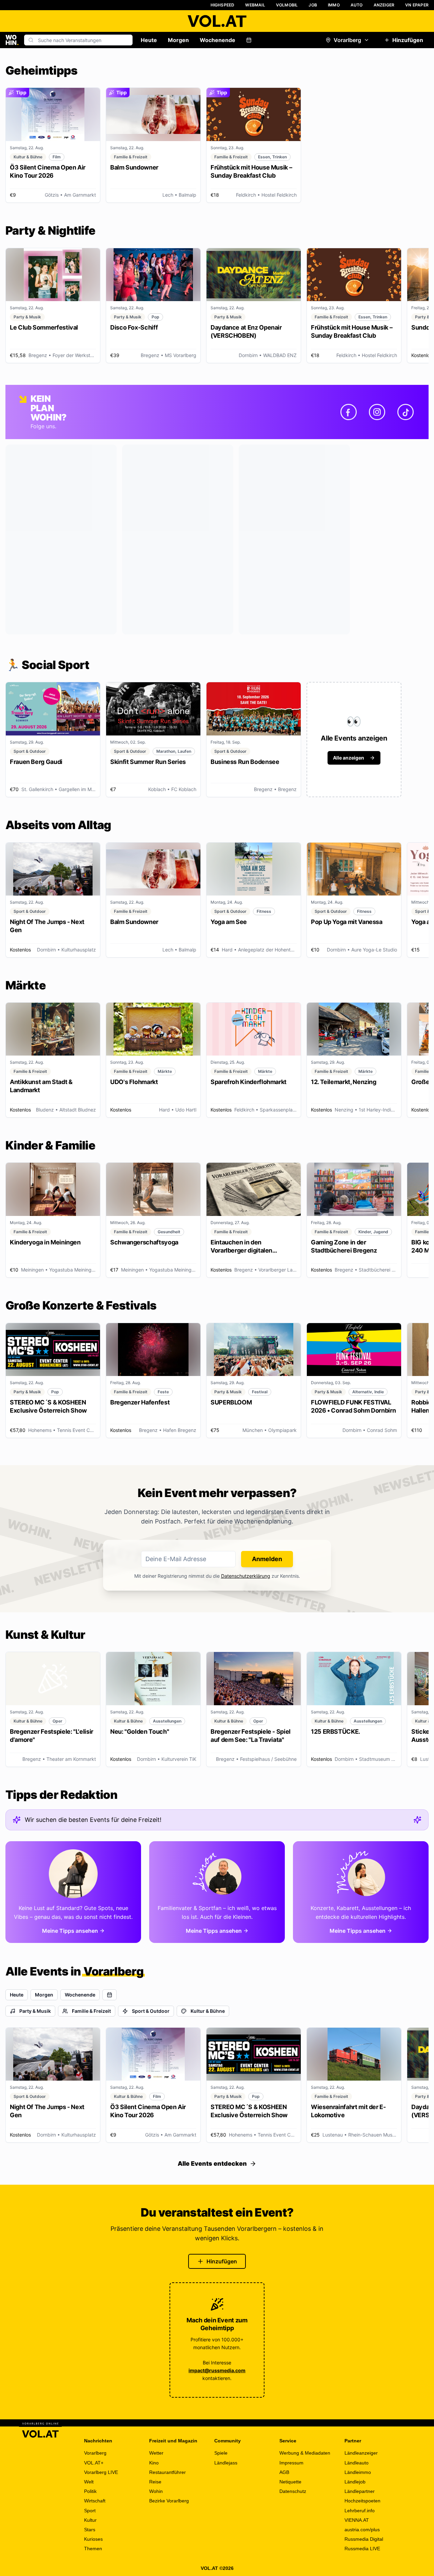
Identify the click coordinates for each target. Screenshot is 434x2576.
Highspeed (223, 5)
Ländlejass (226, 2463)
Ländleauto (357, 2463)
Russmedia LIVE (362, 2549)
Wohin (156, 2491)
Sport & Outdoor (151, 2011)
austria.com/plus (362, 2530)
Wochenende (218, 40)
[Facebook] (349, 412)
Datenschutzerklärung (246, 1576)
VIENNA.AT (357, 2520)
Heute (149, 40)
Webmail (255, 5)
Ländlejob (355, 2482)
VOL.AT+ (94, 2463)
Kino (154, 2463)
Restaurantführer (167, 2472)
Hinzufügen (408, 40)
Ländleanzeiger (361, 2453)
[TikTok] (406, 412)
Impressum (291, 2463)
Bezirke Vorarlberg (169, 2501)
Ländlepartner (360, 2491)
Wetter (156, 2453)
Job (313, 5)
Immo (334, 5)
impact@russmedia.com (217, 2370)
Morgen (178, 40)
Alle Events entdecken (212, 2164)
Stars (90, 2530)
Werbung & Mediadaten (305, 2453)
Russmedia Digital (364, 2539)
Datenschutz (293, 2491)
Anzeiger (384, 5)
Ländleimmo (358, 2472)
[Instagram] (377, 412)
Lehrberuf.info (360, 2511)
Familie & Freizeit (91, 2011)
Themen (93, 2549)
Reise (155, 2482)
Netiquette (290, 2482)
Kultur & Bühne (208, 2011)
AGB (284, 2472)
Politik (90, 2491)
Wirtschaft (95, 2501)
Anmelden (267, 1559)
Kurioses (93, 2539)
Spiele (221, 2453)
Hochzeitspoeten (362, 2501)
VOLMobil (287, 5)
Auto (357, 5)
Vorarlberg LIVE (101, 2472)
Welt (89, 2482)
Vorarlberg (347, 40)
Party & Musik (35, 2011)
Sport (90, 2511)
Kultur (90, 2520)
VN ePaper (417, 5)
